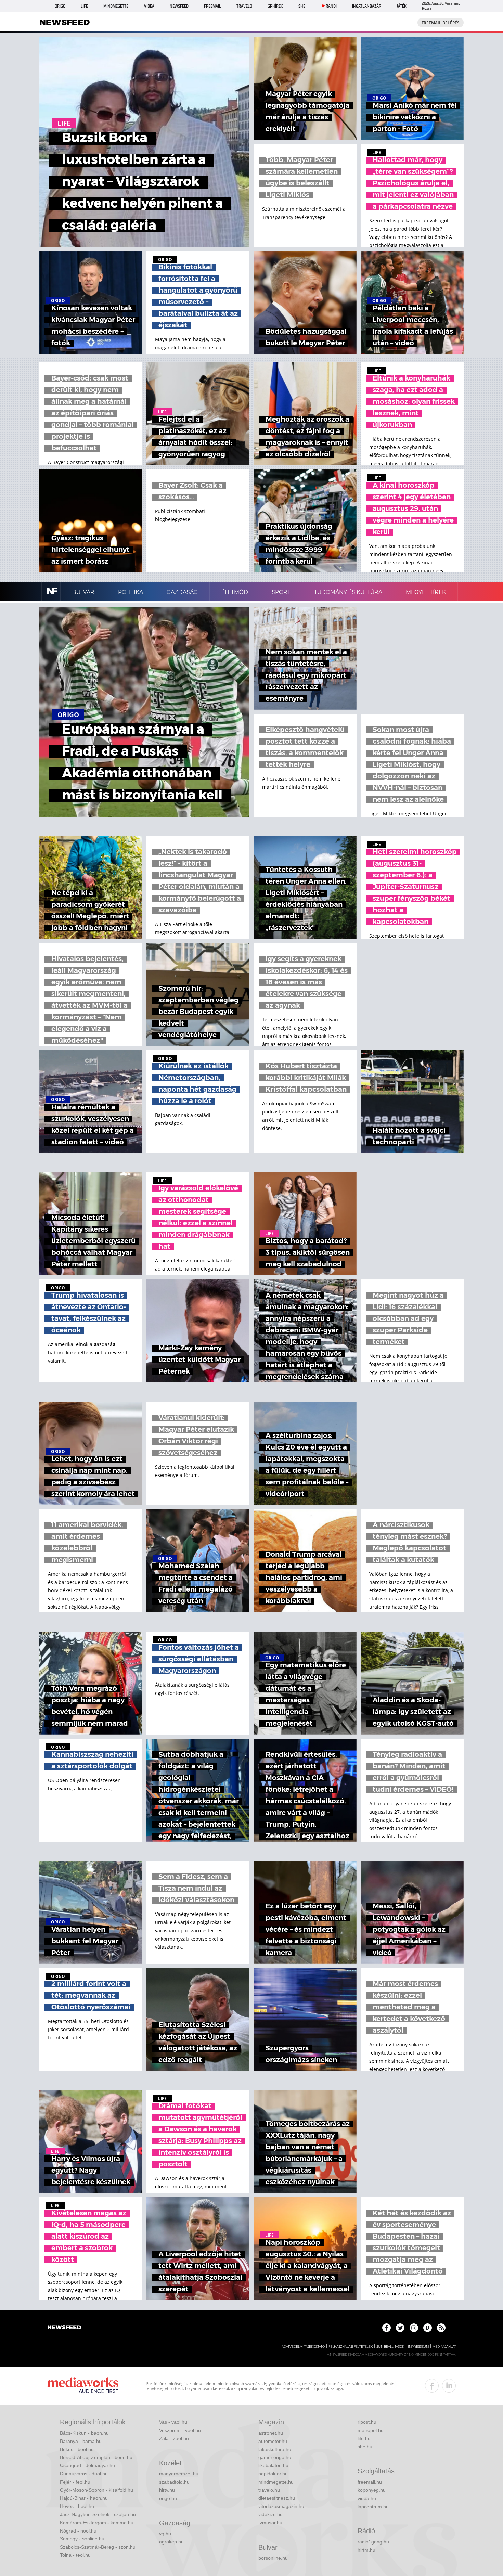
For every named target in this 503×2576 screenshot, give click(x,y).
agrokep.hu (171, 2542)
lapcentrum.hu (373, 2507)
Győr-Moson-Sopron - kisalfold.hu (96, 2490)
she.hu (365, 2447)
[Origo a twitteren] (400, 2328)
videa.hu (367, 2498)
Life (84, 6)
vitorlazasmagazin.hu (281, 2506)
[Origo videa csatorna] (428, 2328)
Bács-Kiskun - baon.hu (84, 2433)
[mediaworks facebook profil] (432, 2386)
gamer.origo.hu (275, 2457)
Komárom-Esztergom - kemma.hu (97, 2523)
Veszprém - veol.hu (180, 2430)
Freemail (212, 6)
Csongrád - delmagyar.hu (87, 2465)
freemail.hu (370, 2482)
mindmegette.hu (276, 2482)
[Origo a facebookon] (386, 2328)
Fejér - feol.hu (75, 2482)
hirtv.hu (167, 2490)
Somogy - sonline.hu (82, 2539)
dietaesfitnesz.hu (277, 2498)
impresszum (418, 2347)
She (302, 6)
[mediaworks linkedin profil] (449, 2386)
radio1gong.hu (373, 2542)
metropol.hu (371, 2430)
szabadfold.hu (174, 2482)
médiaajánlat (444, 2347)
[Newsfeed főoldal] (64, 2328)
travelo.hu (269, 2490)
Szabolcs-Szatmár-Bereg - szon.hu (98, 2547)
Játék (402, 6)
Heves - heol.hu (77, 2506)
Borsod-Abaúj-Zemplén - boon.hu (96, 2457)
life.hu (364, 2438)
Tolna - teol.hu (75, 2555)
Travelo (244, 6)
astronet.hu (271, 2433)
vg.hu (165, 2534)
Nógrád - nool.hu (78, 2531)
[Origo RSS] (441, 2328)
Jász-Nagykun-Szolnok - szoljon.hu (98, 2514)
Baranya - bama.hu (81, 2441)
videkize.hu (270, 2514)
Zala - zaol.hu (174, 2438)
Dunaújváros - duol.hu (84, 2474)
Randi (331, 6)
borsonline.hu (273, 2558)
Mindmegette (116, 6)
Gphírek (275, 6)
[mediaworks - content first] (83, 2386)
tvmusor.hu (270, 2523)
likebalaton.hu (273, 2465)
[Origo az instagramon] (414, 2328)
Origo (60, 6)
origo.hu (168, 2498)
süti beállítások (390, 2347)
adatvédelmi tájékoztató (303, 2347)
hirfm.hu (366, 2550)
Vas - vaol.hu (173, 2422)
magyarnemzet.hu (179, 2474)
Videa (149, 6)
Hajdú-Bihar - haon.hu (84, 2498)
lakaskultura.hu (275, 2449)
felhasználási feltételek (351, 2347)
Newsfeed (179, 6)
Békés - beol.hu (77, 2449)
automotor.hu (273, 2441)
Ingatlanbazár (367, 6)
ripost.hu (367, 2422)
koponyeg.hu (372, 2490)
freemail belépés (441, 23)
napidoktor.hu (273, 2474)
